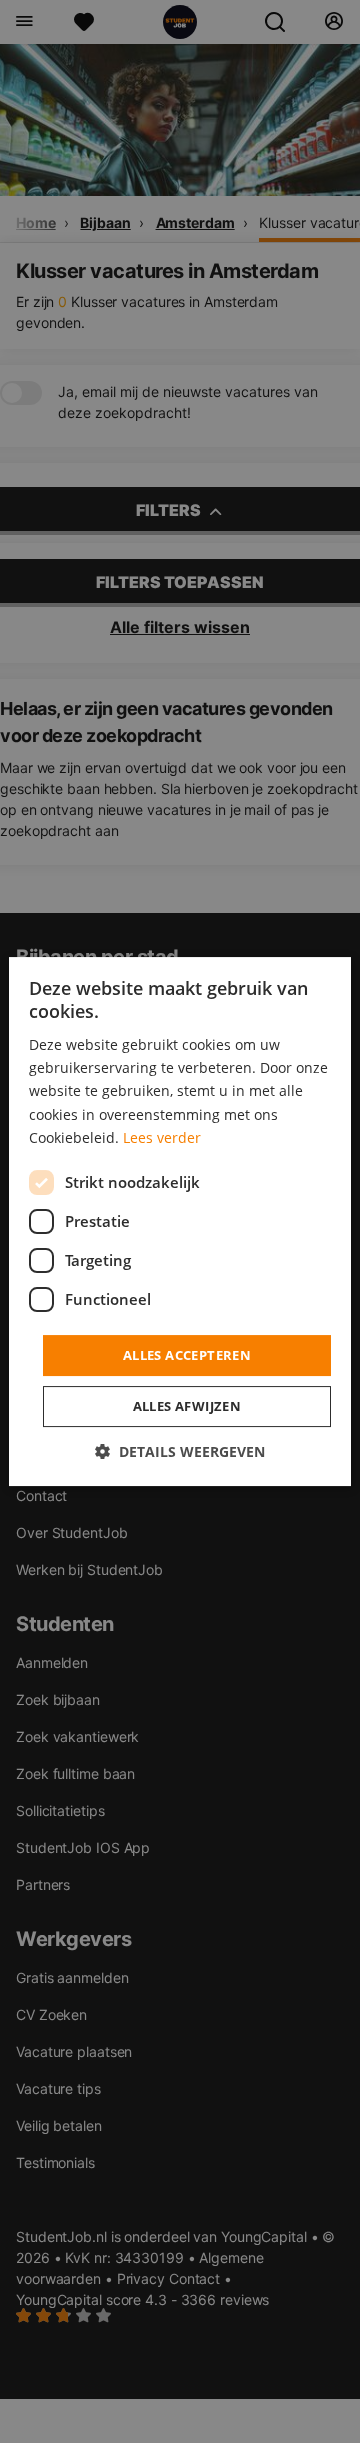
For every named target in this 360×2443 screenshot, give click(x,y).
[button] (180, 1451)
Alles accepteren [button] (187, 1355)
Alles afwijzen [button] (187, 1406)
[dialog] (180, 1222)
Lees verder (162, 1137)
